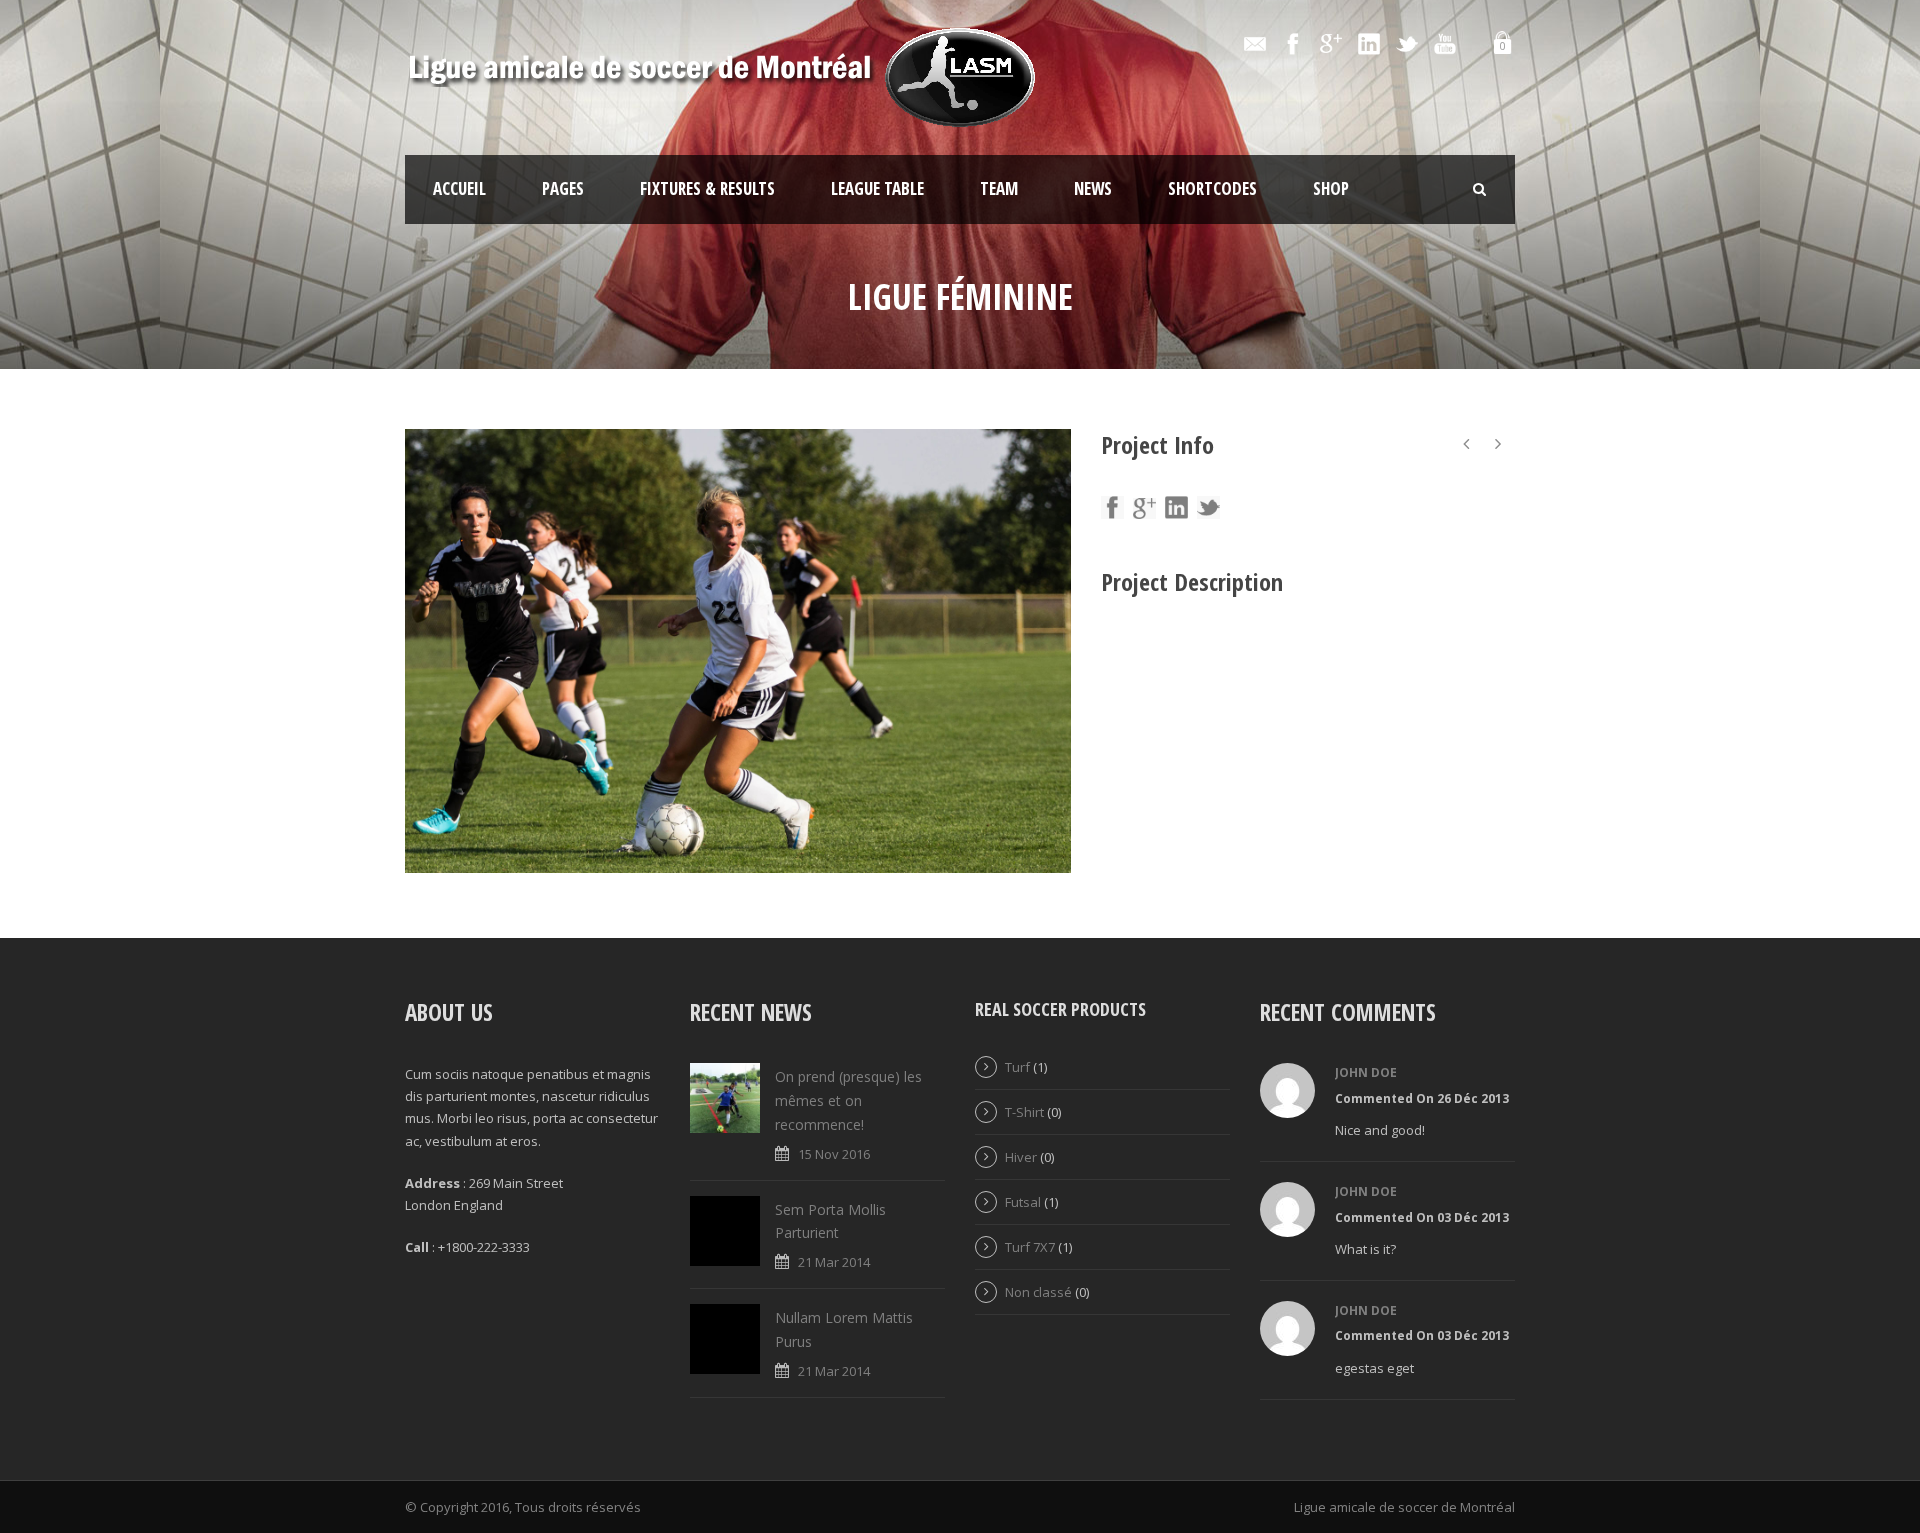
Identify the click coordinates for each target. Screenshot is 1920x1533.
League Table (877, 188)
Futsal (1023, 1202)
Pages (563, 188)
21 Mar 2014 (834, 1262)
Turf (1017, 1067)
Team (999, 188)
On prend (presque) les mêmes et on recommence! (848, 1100)
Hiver (1021, 1157)
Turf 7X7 (1030, 1247)
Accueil (459, 188)
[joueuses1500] (738, 651)
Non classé (1038, 1292)
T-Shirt (1024, 1112)
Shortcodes (1212, 188)
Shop (1331, 188)
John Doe (1366, 1072)
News (1093, 188)
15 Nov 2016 (834, 1154)
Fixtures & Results (707, 188)
